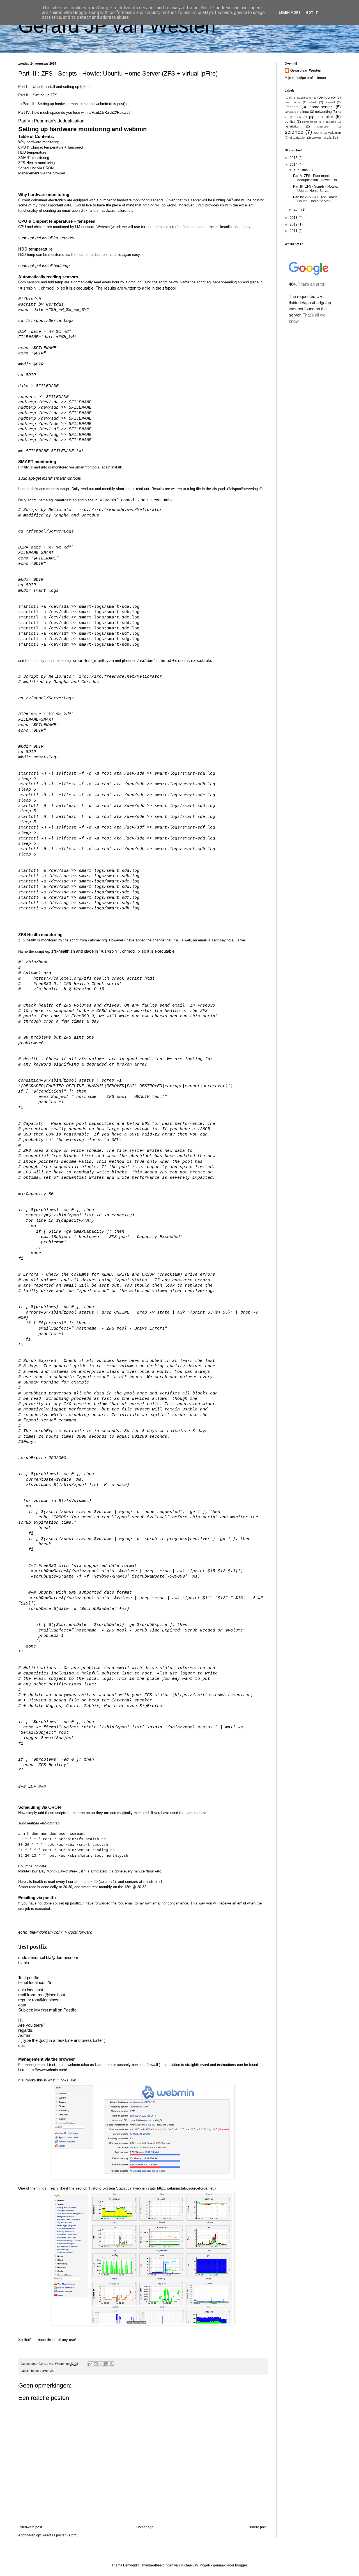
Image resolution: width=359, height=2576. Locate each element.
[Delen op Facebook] (106, 2364)
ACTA (288, 98)
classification (305, 98)
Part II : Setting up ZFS (38, 95)
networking (323, 112)
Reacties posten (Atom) (60, 2535)
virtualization (298, 138)
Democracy (327, 97)
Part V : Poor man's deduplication (51, 121)
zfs (52, 2371)
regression (324, 127)
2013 (294, 218)
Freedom (292, 107)
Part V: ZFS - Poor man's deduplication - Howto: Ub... (316, 178)
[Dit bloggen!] (96, 2364)
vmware (317, 138)
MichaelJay (189, 2565)
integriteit (291, 112)
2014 (294, 165)
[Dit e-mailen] (90, 2364)
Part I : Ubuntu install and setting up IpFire (54, 87)
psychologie (310, 122)
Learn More (290, 13)
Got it (312, 13)
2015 (294, 158)
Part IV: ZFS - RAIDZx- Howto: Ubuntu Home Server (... (316, 199)
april (297, 210)
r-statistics (292, 126)
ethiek (313, 102)
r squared (330, 122)
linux (305, 112)
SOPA (318, 133)
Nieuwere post (31, 2527)
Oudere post (257, 2527)
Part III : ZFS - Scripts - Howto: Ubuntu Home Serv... (316, 188)
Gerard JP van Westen (117, 26)
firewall (330, 102)
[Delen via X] (101, 2364)
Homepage (145, 2527)
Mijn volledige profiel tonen (305, 78)
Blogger (241, 2565)
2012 (294, 224)
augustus (301, 170)
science (294, 132)
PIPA (298, 117)
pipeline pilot (321, 117)
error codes (293, 102)
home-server (40, 2371)
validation (334, 133)
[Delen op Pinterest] (112, 2364)
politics (290, 122)
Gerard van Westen (306, 70)
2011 (294, 231)
